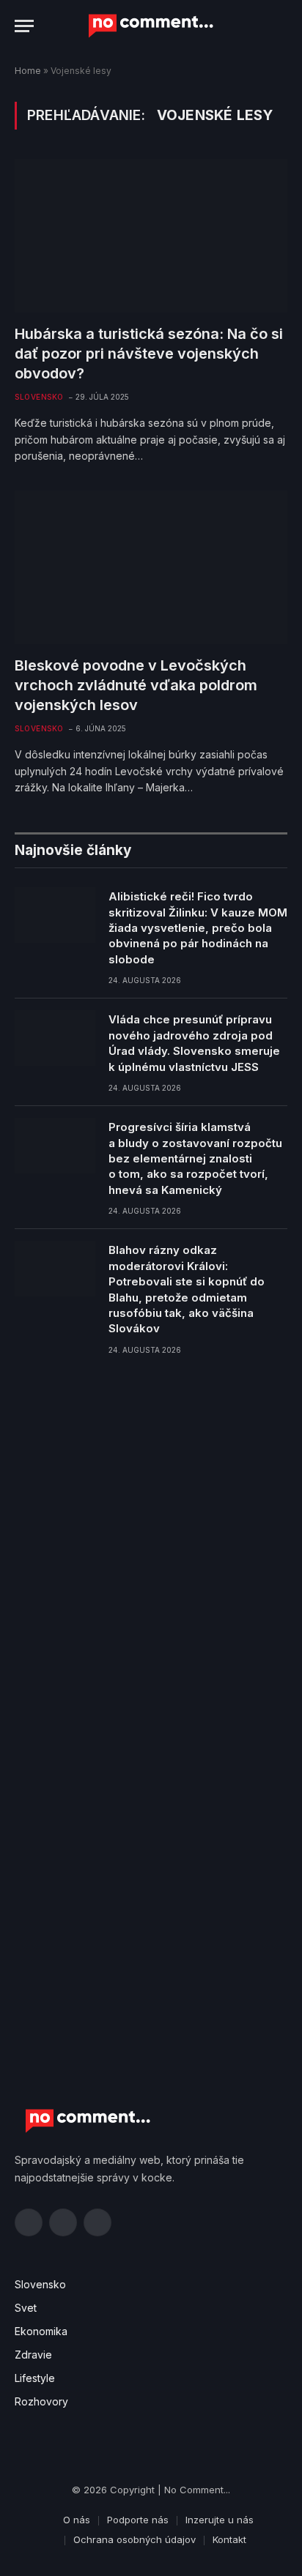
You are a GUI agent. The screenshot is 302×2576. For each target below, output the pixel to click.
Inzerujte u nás (220, 2520)
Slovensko (40, 2284)
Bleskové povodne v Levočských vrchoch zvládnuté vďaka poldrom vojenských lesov (136, 685)
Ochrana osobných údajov (135, 2539)
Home (28, 71)
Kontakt (229, 2539)
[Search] (286, 26)
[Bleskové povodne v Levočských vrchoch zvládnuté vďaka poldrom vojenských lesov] (151, 567)
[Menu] (24, 26)
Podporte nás (138, 2520)
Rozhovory (41, 2401)
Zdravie (33, 2355)
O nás (77, 2520)
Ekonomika (41, 2331)
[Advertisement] (151, 1540)
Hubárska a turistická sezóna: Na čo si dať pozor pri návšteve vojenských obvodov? (149, 354)
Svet (26, 2308)
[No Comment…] (151, 26)
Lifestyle (35, 2378)
